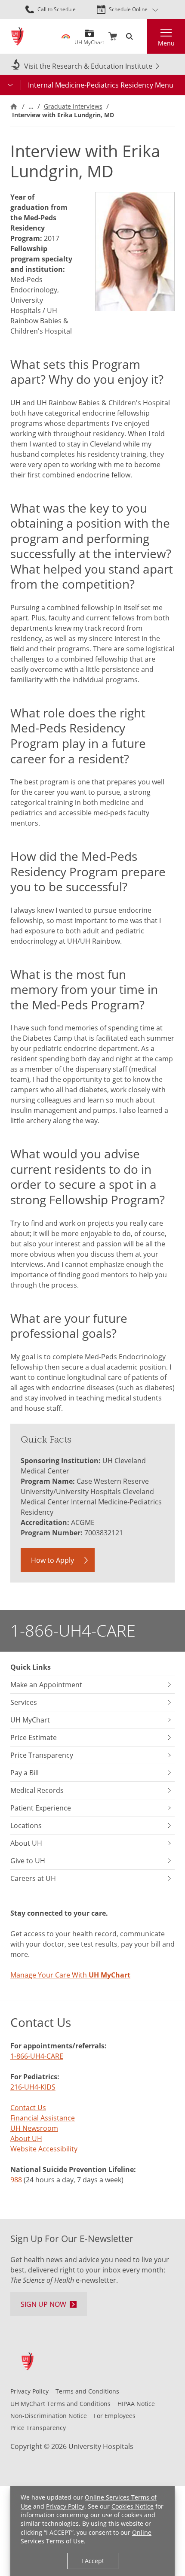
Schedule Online (128, 9)
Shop (113, 36)
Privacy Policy (65, 2506)
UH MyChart (89, 39)
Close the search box (142, 36)
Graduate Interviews (73, 106)
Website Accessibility (44, 2149)
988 (16, 2180)
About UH (26, 2139)
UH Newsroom (34, 2128)
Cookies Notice (133, 2506)
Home (14, 106)
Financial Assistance (43, 2118)
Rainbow (66, 36)
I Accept (93, 2561)
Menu (166, 43)
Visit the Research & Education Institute (88, 66)
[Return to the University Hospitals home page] (17, 36)
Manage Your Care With (70, 1975)
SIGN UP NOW (43, 2304)
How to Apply (52, 1560)
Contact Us (28, 2108)
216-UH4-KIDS (33, 2087)
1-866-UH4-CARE (73, 1630)
